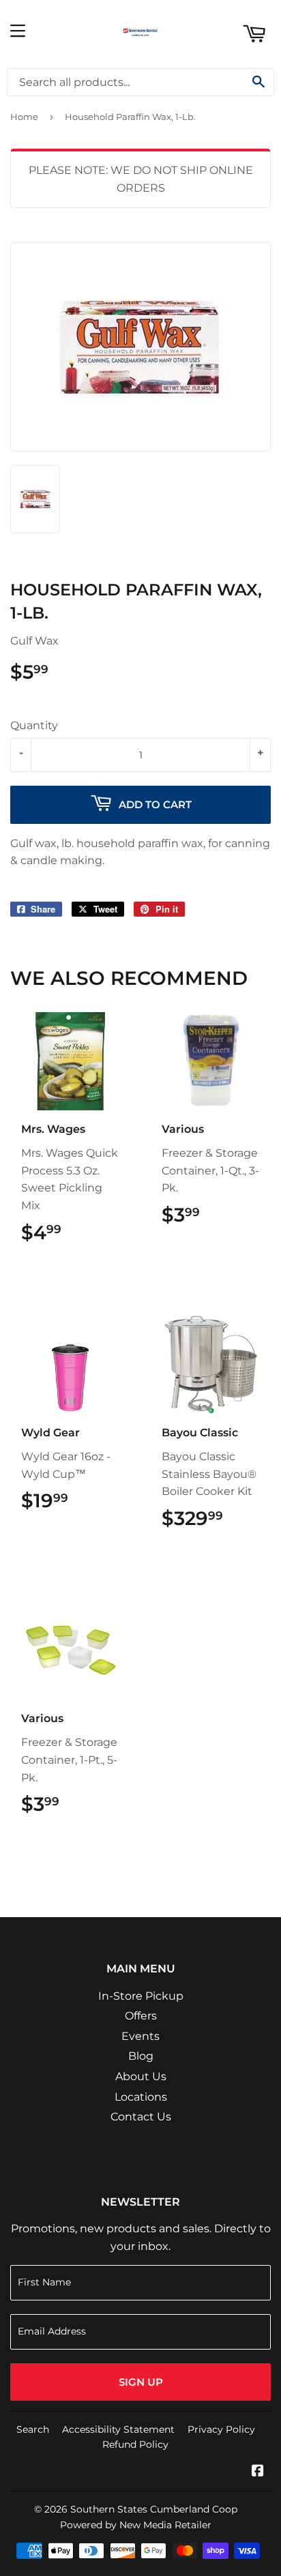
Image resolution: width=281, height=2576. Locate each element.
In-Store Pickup (141, 1996)
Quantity (34, 725)
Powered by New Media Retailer (136, 2525)
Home (24, 117)
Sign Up (141, 2382)
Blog (141, 2056)
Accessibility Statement (118, 2429)
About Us (141, 2076)
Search (33, 2429)
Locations (141, 2097)
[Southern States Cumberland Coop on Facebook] (258, 2472)
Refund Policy (135, 2444)
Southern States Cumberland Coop (154, 2509)
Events (140, 2036)
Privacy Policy (221, 2429)
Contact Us (141, 2117)
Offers (141, 2016)
